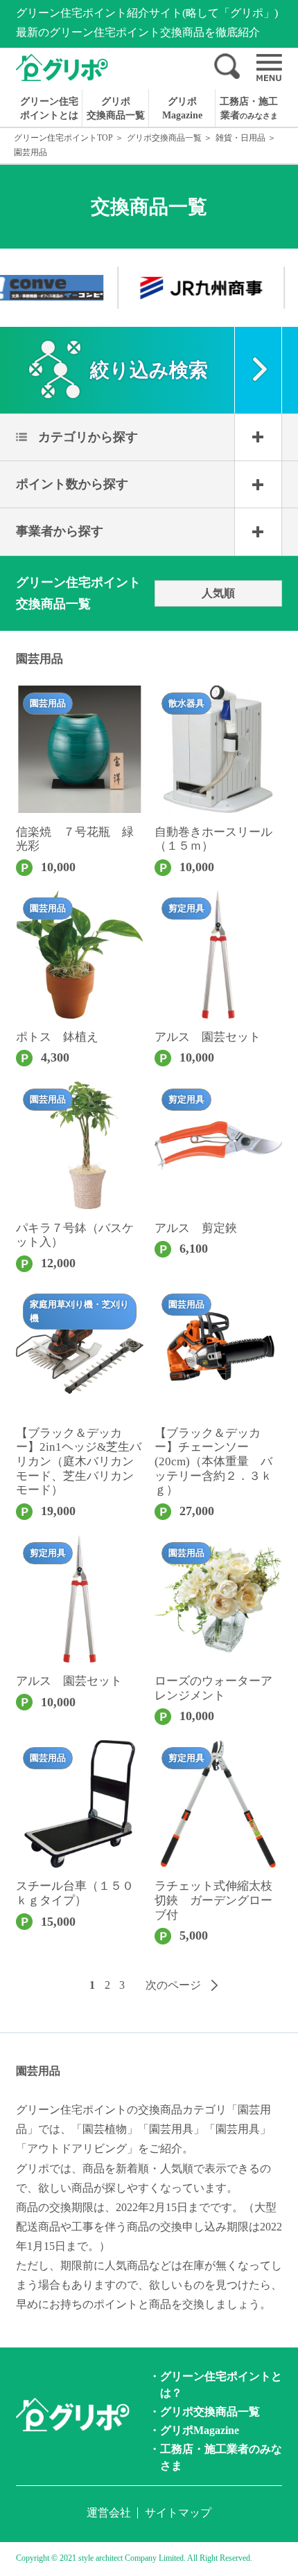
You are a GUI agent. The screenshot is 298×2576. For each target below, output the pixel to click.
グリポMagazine (182, 108)
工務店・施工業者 (249, 108)
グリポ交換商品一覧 (116, 108)
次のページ (173, 1985)
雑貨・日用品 (240, 138)
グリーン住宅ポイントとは (49, 108)
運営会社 (109, 2513)
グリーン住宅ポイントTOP (63, 138)
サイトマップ (178, 2513)
